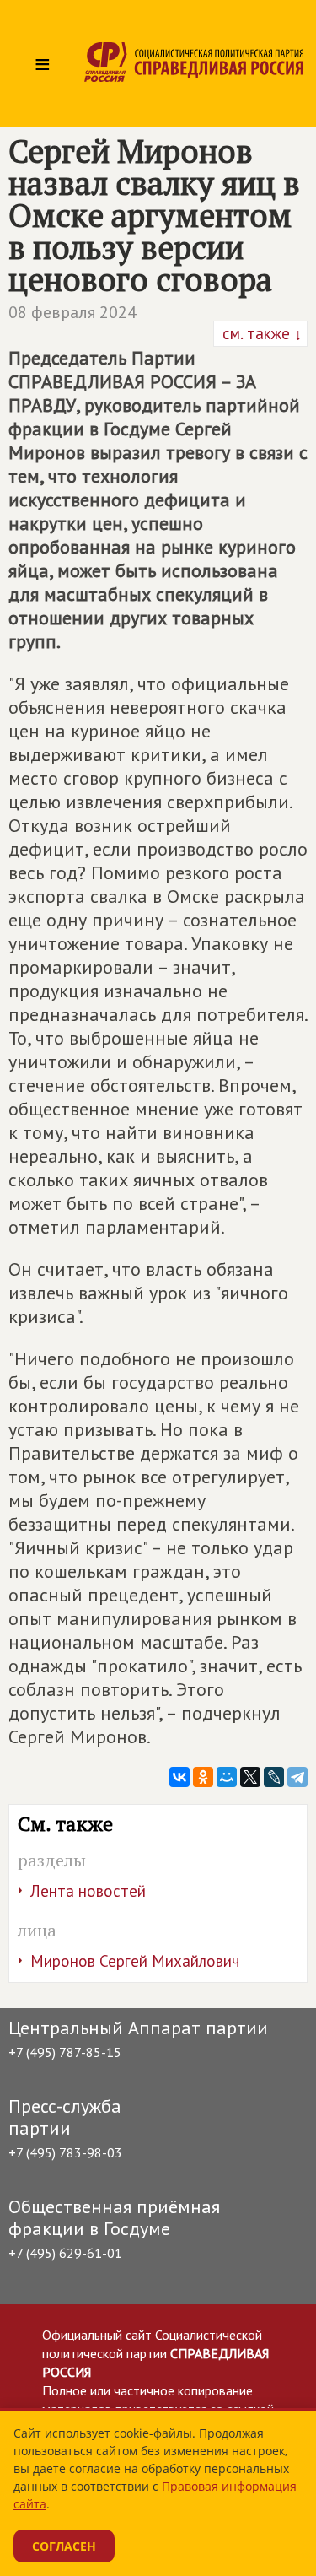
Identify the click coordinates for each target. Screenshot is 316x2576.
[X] (250, 1777)
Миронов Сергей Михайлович (135, 1961)
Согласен (64, 2546)
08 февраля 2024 (72, 312)
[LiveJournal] (274, 1777)
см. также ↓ (260, 333)
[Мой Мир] (227, 1777)
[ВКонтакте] (179, 1777)
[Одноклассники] (203, 1777)
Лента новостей (88, 1891)
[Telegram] (297, 1777)
